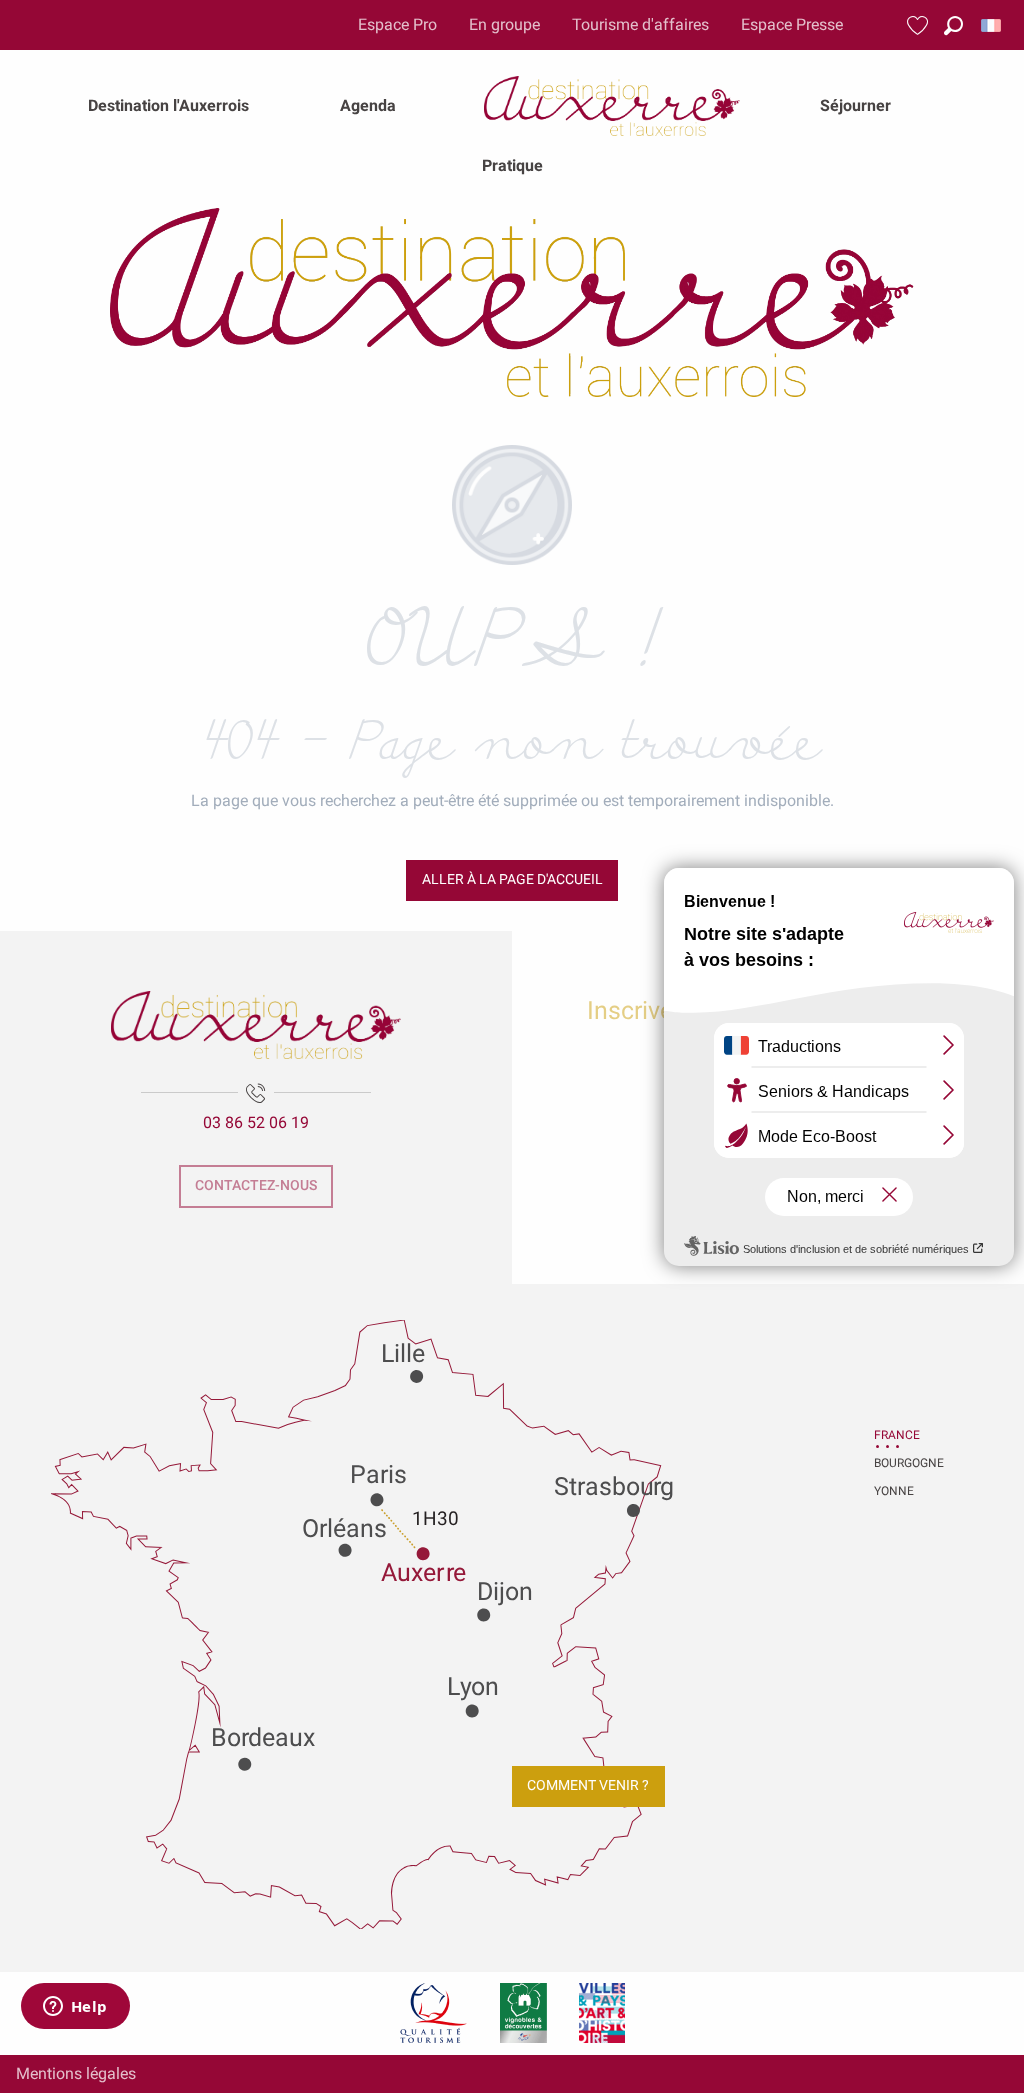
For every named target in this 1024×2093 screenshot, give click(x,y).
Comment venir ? (588, 1785)
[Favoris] (920, 25)
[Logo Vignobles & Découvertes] (523, 2013)
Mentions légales (76, 2073)
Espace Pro (397, 24)
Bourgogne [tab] (899, 1463)
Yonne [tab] (894, 1491)
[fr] (992, 25)
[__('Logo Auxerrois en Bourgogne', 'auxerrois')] (255, 1025)
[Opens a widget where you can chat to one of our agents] (75, 2008)
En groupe (504, 24)
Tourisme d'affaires (640, 24)
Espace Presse (792, 24)
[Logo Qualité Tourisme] (434, 2013)
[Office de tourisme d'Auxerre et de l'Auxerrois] (511, 302)
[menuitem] (168, 106)
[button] (953, 25)
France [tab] (897, 1435)
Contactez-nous (256, 1185)
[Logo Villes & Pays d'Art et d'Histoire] (602, 2013)
